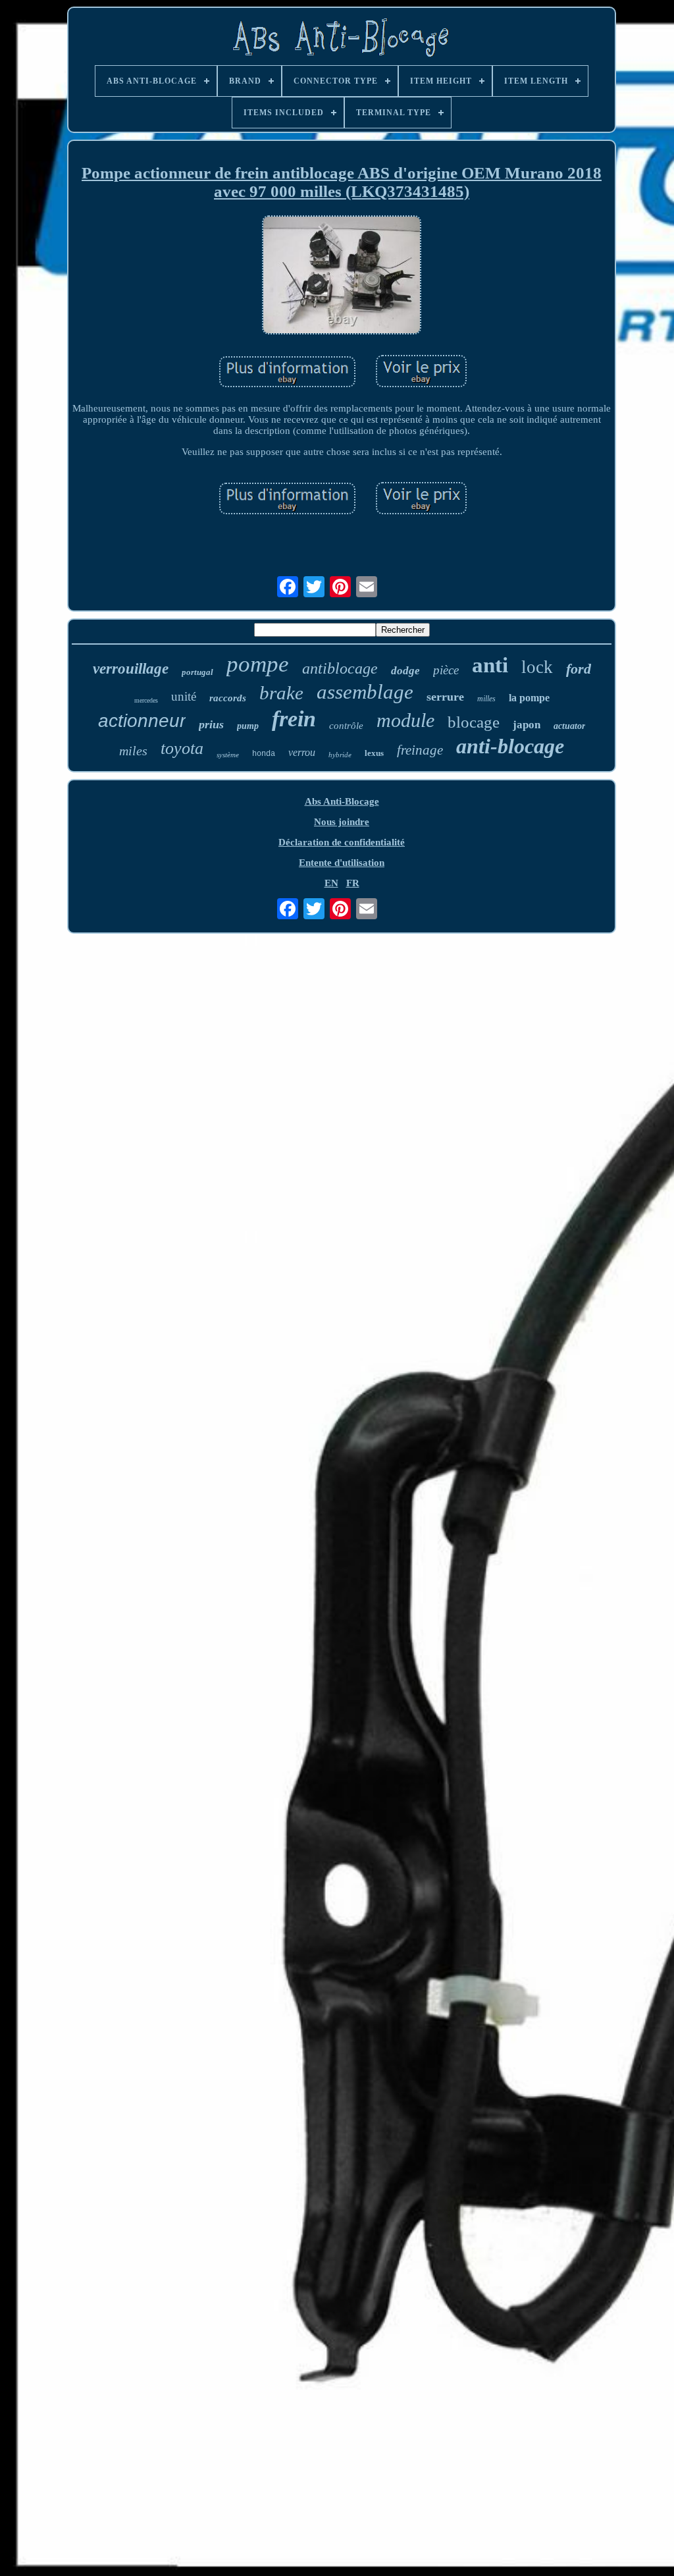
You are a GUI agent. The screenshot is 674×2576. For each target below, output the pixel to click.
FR (353, 883)
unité (184, 696)
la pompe (529, 698)
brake (281, 693)
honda (264, 754)
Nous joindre (342, 822)
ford (579, 669)
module (405, 720)
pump (248, 726)
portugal (197, 672)
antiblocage (340, 668)
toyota (182, 748)
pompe (258, 664)
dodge (405, 671)
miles (133, 751)
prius (211, 724)
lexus (374, 753)
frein (294, 719)
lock (537, 667)
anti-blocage (510, 746)
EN (331, 883)
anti (490, 665)
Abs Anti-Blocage (342, 801)
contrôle (346, 726)
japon (527, 725)
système (228, 755)
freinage (420, 750)
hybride (340, 755)
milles (486, 699)
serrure (445, 697)
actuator (569, 726)
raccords (228, 698)
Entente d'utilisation (342, 863)
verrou (302, 752)
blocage (474, 722)
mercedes (146, 700)
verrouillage (131, 669)
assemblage (365, 692)
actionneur (142, 721)
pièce (446, 670)
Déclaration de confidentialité (342, 842)
